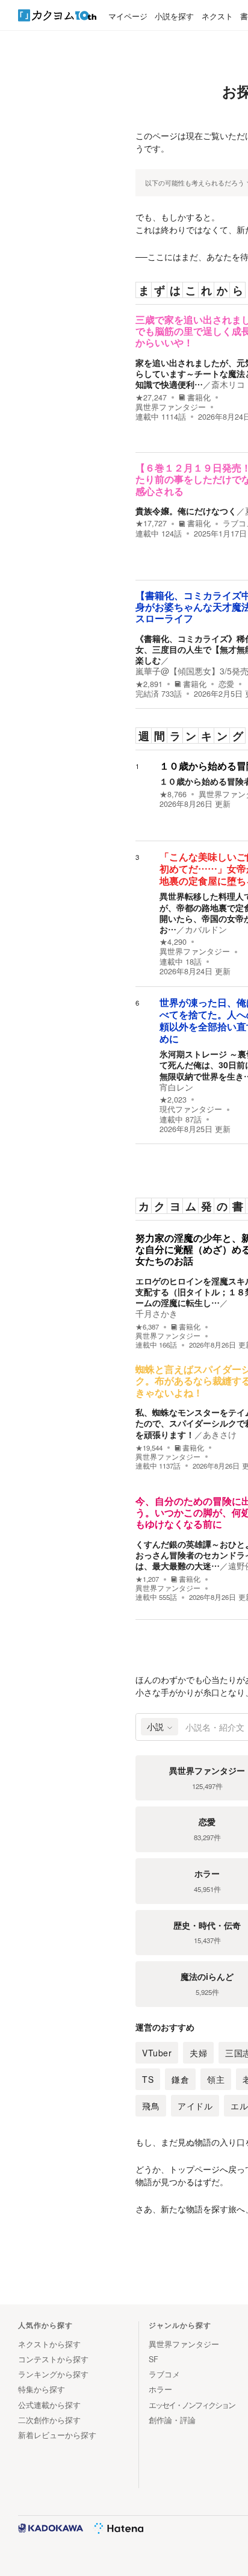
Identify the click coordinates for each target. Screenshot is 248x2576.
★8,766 (173, 794)
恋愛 (226, 684)
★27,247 (151, 397)
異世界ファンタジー (171, 407)
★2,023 (173, 1100)
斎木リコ (228, 384)
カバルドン (206, 929)
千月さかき (157, 1313)
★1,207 (147, 1579)
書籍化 (199, 397)
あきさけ (220, 1434)
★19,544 (149, 1448)
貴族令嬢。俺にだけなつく (186, 511)
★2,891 (149, 684)
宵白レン (176, 1087)
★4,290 (173, 942)
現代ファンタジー (191, 1109)
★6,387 (147, 1327)
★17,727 (151, 523)
